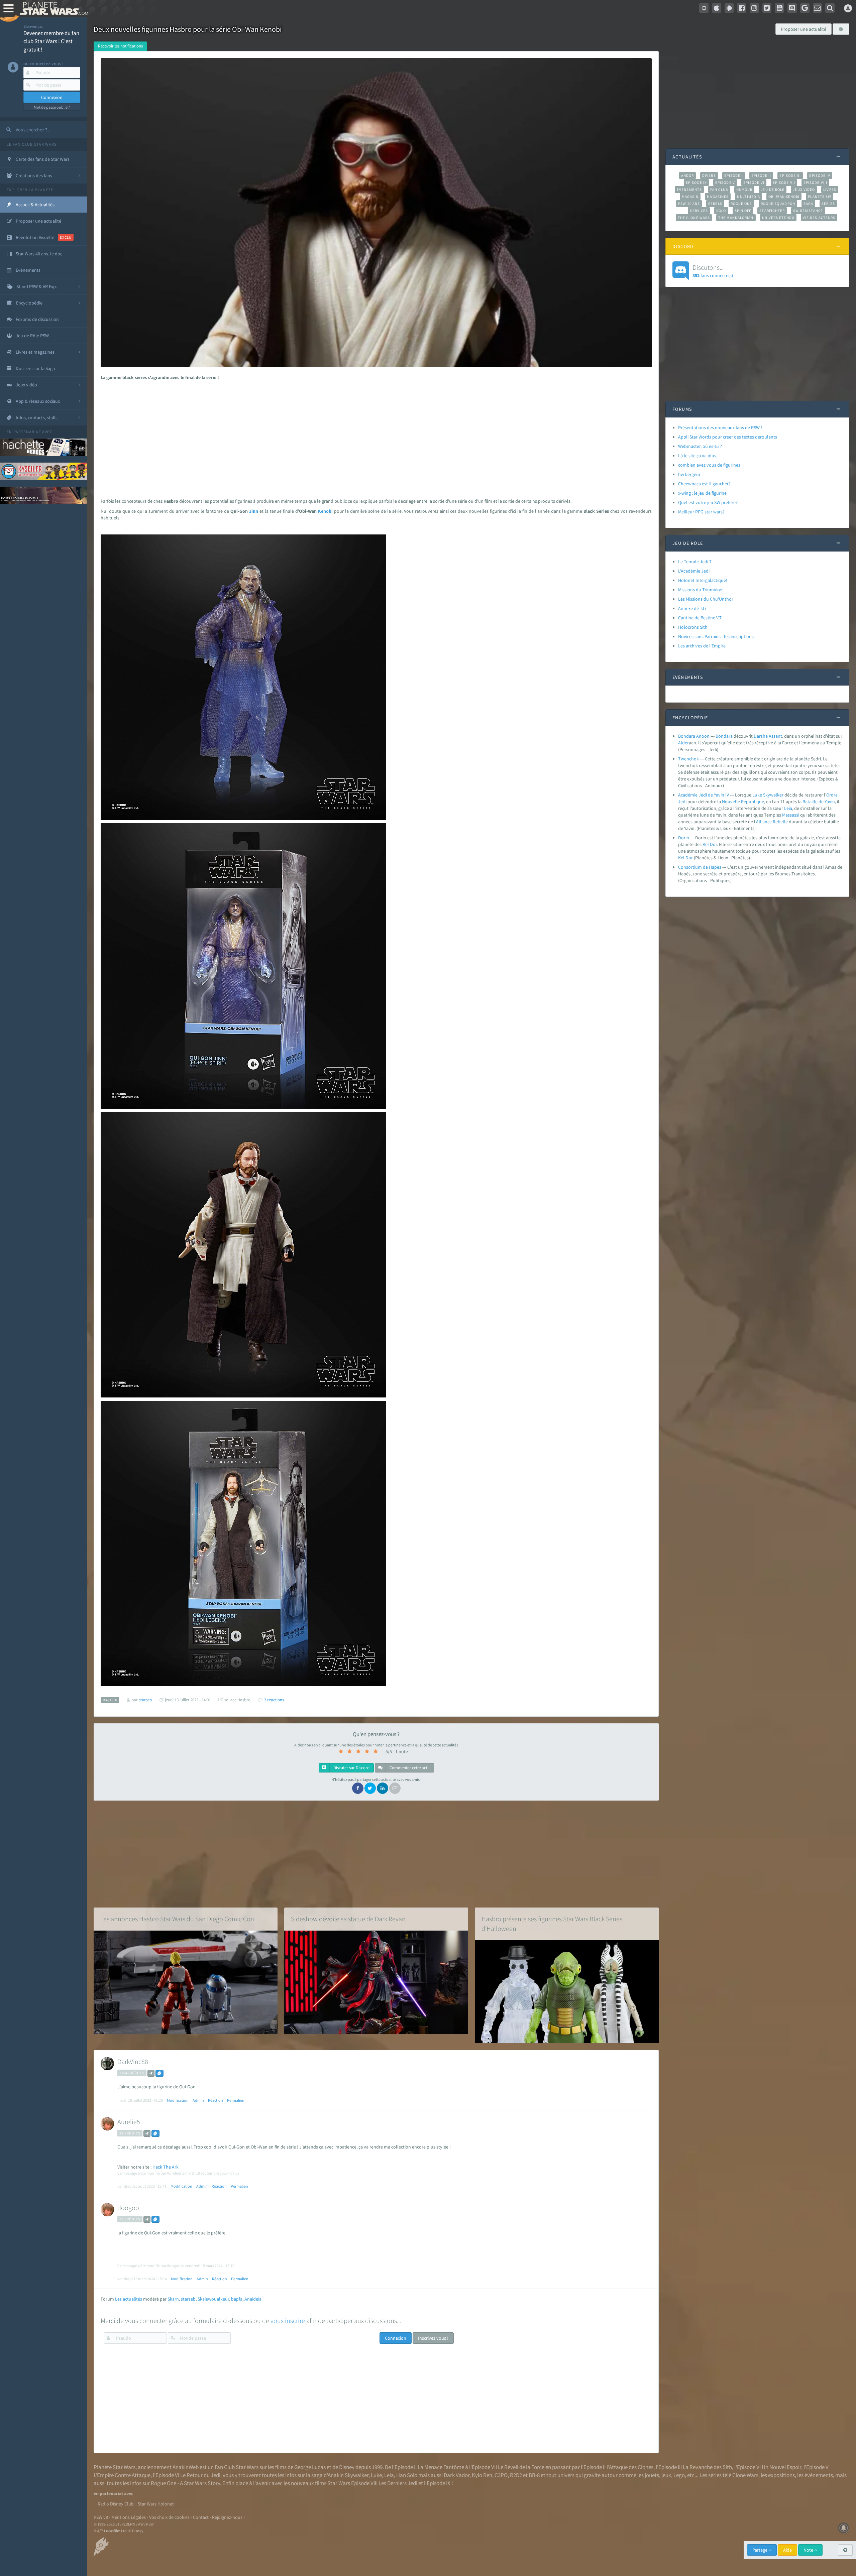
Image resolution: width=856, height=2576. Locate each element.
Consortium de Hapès (700, 867)
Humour (744, 190)
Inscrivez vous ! (433, 2338)
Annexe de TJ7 (692, 608)
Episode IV (820, 175)
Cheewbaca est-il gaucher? (704, 484)
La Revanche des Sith (707, 2467)
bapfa (237, 2299)
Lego (679, 2475)
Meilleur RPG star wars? (701, 512)
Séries (828, 204)
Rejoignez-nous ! (228, 2517)
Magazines (718, 197)
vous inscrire (288, 2320)
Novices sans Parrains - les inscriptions (716, 636)
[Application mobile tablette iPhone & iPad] (717, 8)
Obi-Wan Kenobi (784, 197)
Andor (687, 175)
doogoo (128, 2207)
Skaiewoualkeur (213, 2299)
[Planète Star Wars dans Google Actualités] (805, 8)
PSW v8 (101, 2517)
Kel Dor (710, 844)
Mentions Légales (129, 2517)
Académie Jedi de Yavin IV (704, 795)
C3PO (501, 2475)
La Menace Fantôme (441, 2467)
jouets (652, 2475)
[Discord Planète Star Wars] (792, 8)
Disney (347, 2467)
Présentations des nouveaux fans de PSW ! (720, 427)
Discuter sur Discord (351, 1768)
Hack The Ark (166, 2167)
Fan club (719, 190)
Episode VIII (815, 182)
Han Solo (407, 2475)
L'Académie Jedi (694, 571)
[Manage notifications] (844, 2528)
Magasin (690, 197)
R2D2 (516, 2475)
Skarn (173, 2299)
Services (699, 211)
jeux (666, 2475)
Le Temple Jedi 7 (695, 562)
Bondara (724, 736)
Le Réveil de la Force (521, 2467)
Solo (721, 211)
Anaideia (253, 2299)
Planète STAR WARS (53, 8)
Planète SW (820, 197)
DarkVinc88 (133, 2061)
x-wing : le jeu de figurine (702, 493)
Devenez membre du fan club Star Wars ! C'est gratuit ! (51, 41)
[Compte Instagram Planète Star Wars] (754, 8)
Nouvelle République (743, 802)
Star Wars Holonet (156, 2504)
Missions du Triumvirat (701, 590)
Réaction (216, 2100)
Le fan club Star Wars (32, 144)
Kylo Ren (482, 2475)
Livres (830, 190)
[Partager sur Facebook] (358, 1788)
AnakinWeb (186, 2467)
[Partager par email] (395, 1788)
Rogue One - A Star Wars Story (185, 2483)
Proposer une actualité (804, 29)
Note (809, 2550)
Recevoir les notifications (120, 46)
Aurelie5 (129, 2122)
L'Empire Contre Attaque (122, 2475)
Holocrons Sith (693, 627)
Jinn (254, 511)
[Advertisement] (373, 438)
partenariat (27, 432)
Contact (201, 2517)
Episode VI (754, 182)
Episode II (761, 175)
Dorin (684, 838)
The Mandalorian (736, 218)
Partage (760, 2550)
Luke (757, 795)
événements (819, 2475)
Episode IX (696, 182)
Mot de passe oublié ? (52, 107)
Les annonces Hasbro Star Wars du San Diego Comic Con (177, 1919)
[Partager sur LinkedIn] (383, 1788)
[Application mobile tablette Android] (729, 8)
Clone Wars (745, 2475)
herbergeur (689, 474)
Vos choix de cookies (169, 2517)
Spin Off (743, 211)
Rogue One (741, 204)
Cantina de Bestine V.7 (700, 618)
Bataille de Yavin (819, 802)
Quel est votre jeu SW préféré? (708, 502)
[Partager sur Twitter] (370, 1788)
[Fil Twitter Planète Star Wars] (767, 8)
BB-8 (534, 2475)
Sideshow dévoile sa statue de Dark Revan (348, 1919)
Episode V (725, 182)
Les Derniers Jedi (398, 2483)
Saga (808, 204)
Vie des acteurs (819, 218)
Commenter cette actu (409, 1768)
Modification (178, 2100)
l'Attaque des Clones (630, 2467)
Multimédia (748, 197)
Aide (787, 2550)
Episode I (734, 175)
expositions (781, 2475)
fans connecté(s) (713, 271)
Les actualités (129, 2299)
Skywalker (773, 795)
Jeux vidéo (804, 190)
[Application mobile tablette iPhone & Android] (704, 8)
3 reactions (274, 1700)
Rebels (715, 204)
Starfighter (772, 211)
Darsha (761, 736)
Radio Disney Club (116, 2504)
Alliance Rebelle (772, 822)
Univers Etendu (778, 218)
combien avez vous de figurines (709, 465)
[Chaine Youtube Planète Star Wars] (779, 8)
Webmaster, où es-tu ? (700, 446)
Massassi (791, 815)
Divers (709, 175)
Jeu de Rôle (773, 190)
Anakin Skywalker (348, 2475)
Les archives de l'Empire (702, 646)
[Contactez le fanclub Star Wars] (818, 8)
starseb (188, 2299)
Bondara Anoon (694, 736)
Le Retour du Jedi (200, 2475)
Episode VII (784, 182)
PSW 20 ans (689, 204)
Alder (683, 743)
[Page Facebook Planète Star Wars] (742, 8)
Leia (788, 808)
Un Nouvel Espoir (781, 2467)
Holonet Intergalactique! (703, 580)
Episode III (790, 175)
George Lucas (310, 2467)
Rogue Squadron (778, 204)
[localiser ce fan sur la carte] (151, 2073)
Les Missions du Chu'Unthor (706, 599)
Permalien (236, 2100)
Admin (198, 2100)
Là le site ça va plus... (699, 456)
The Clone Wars (694, 218)
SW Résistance (808, 211)
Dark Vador (457, 2475)
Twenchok (688, 759)
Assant (775, 736)
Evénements (689, 190)
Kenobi (325, 511)
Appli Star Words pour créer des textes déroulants (728, 437)
